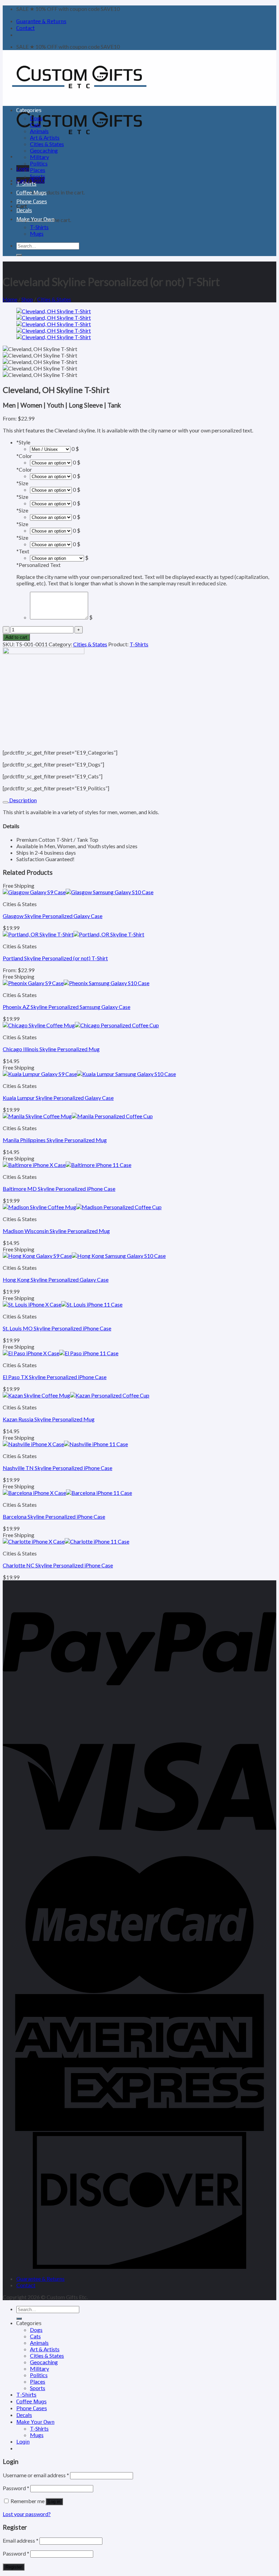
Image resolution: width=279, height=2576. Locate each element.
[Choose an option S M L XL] (51, 517)
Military (39, 157)
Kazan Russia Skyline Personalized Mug (49, 1419)
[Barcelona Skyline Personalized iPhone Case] (67, 1493)
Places (38, 170)
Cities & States (47, 144)
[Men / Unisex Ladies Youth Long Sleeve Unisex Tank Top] (50, 449)
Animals (39, 131)
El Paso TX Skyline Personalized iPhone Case (55, 1377)
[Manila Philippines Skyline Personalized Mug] (78, 1116)
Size (22, 483)
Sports (38, 176)
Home (10, 299)
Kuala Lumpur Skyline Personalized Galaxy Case (58, 1098)
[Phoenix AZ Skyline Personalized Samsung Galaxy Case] (76, 983)
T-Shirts (26, 184)
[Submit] (19, 255)
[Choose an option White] (51, 476)
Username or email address (36, 2475)
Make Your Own (35, 219)
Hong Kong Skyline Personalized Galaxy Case (56, 1279)
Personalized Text (38, 565)
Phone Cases (32, 201)
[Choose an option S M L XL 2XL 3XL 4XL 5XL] (51, 489)
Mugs (37, 233)
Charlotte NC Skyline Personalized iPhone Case (58, 1565)
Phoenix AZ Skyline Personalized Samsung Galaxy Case (67, 1007)
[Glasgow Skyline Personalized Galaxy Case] (78, 892)
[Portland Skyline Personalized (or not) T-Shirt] (73, 934)
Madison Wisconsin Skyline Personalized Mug (56, 1231)
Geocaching (44, 150)
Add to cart (16, 637)
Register (14, 2567)
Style (23, 442)
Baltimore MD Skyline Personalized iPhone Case (59, 1189)
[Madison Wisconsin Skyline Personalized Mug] (82, 1207)
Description (22, 800)
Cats (35, 124)
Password (16, 2488)
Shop (27, 299)
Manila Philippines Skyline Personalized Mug (55, 1140)
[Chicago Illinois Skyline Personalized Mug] (81, 1025)
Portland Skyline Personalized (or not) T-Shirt (55, 958)
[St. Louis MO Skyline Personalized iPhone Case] (63, 1304)
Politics (39, 163)
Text (23, 551)
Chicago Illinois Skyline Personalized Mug (51, 1049)
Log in (54, 2502)
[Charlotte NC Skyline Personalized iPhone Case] (66, 1541)
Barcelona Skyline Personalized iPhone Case (54, 1516)
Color (24, 456)
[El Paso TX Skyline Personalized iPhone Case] (61, 1353)
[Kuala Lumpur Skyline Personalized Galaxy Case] (89, 1074)
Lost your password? (27, 2514)
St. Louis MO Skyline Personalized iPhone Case (57, 1328)
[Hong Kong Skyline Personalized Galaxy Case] (84, 1256)
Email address (21, 2540)
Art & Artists (45, 137)
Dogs (36, 118)
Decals (24, 210)
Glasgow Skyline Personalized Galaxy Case (53, 916)
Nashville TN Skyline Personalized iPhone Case (58, 1468)
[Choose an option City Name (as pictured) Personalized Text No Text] (57, 558)
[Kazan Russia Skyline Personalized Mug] (76, 1395)
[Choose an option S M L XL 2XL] (51, 544)
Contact (26, 28)
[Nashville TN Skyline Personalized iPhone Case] (65, 1444)
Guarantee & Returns (41, 21)
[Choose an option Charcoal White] (51, 462)
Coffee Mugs (31, 193)
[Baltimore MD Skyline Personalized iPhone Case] (67, 1165)
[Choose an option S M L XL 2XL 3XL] (51, 503)
